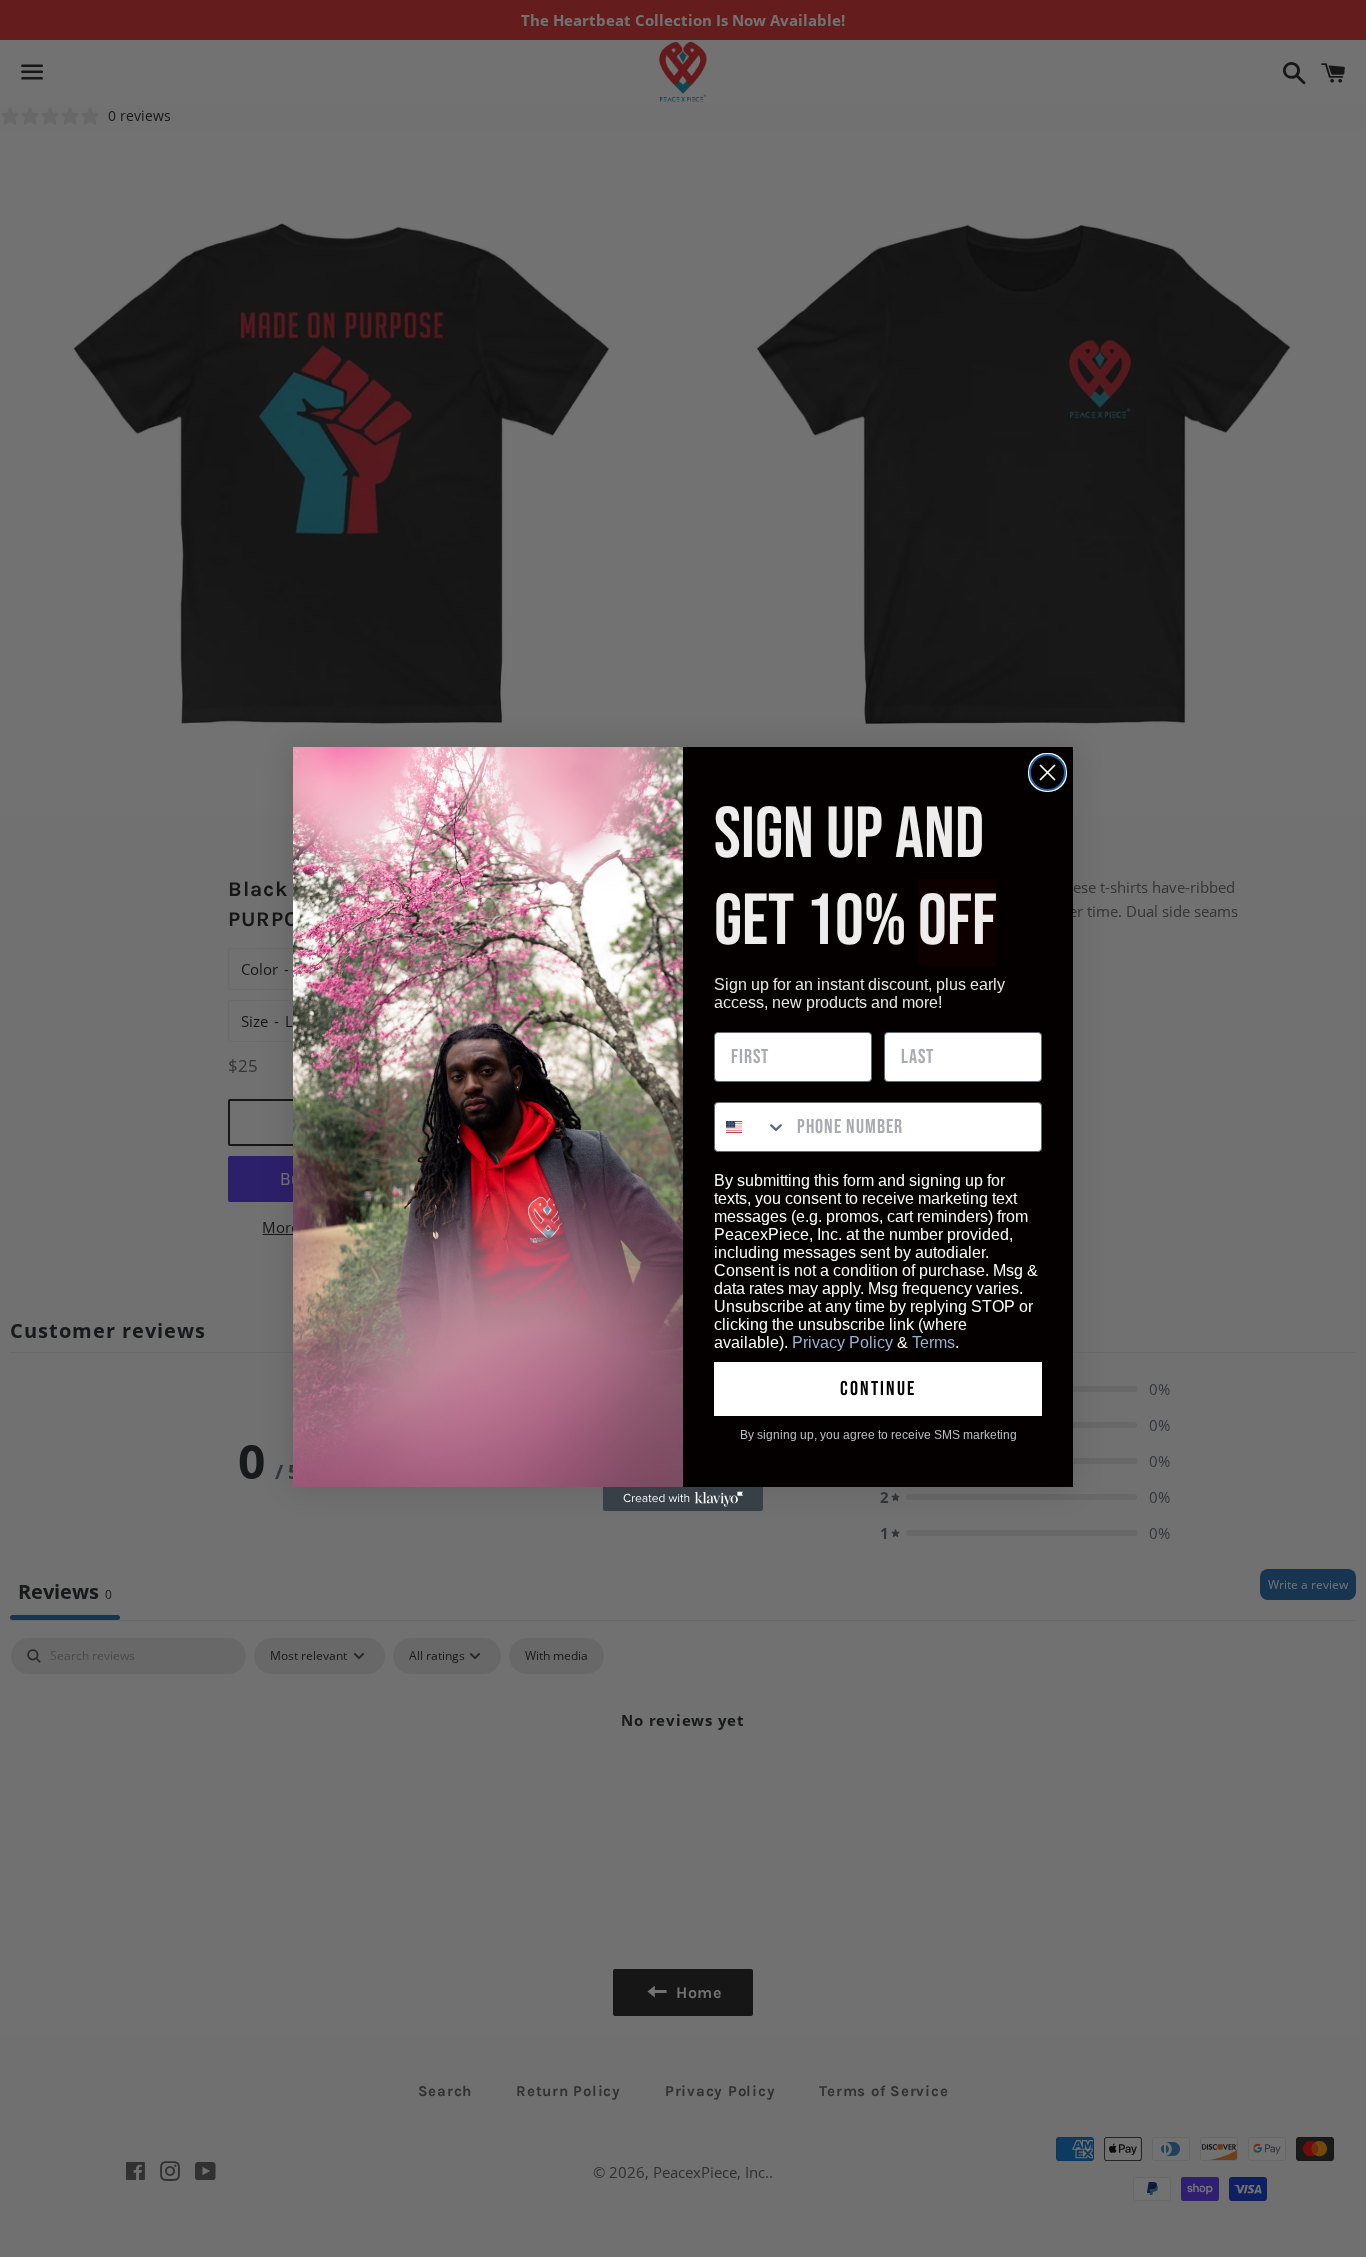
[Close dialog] (1047, 772)
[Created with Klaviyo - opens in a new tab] (683, 1499)
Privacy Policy (842, 1342)
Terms (933, 1342)
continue (878, 1389)
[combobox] (751, 1127)
